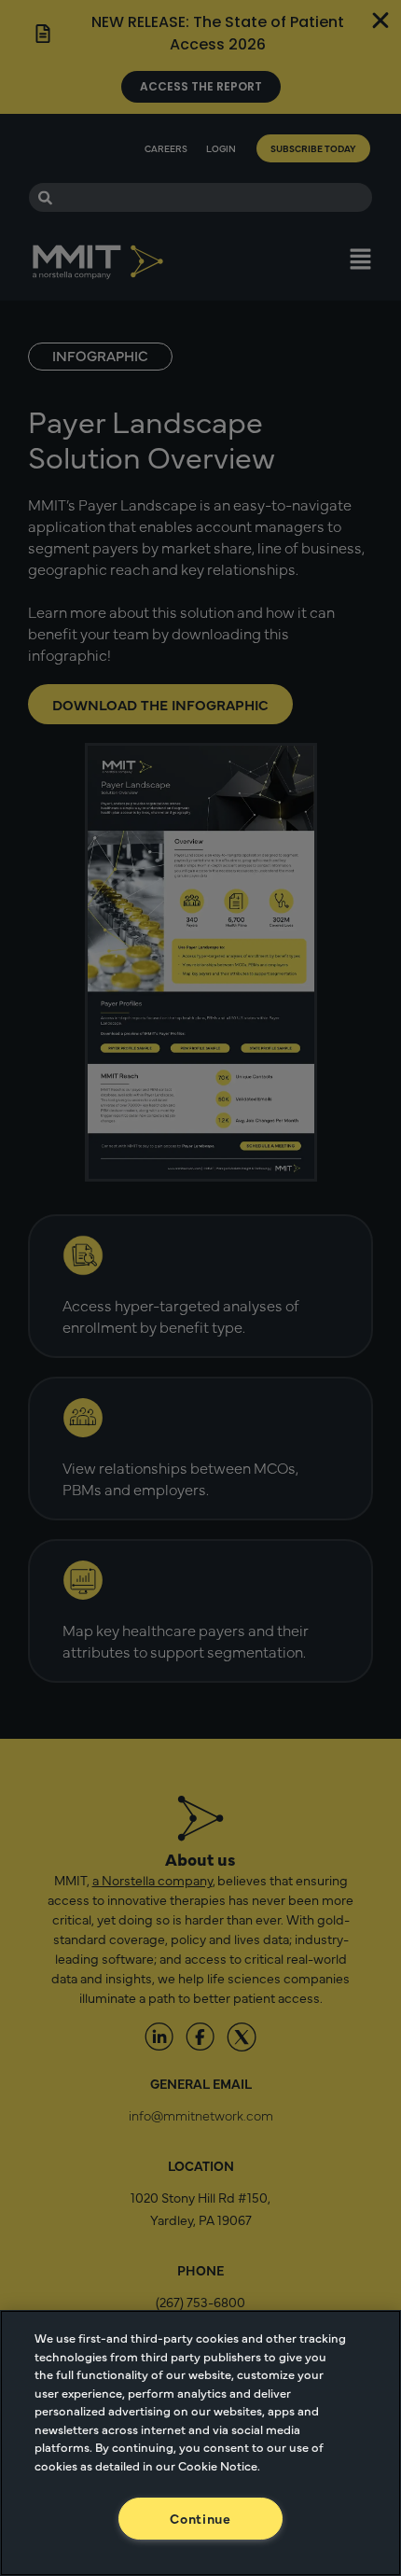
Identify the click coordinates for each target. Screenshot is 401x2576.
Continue (200, 2518)
